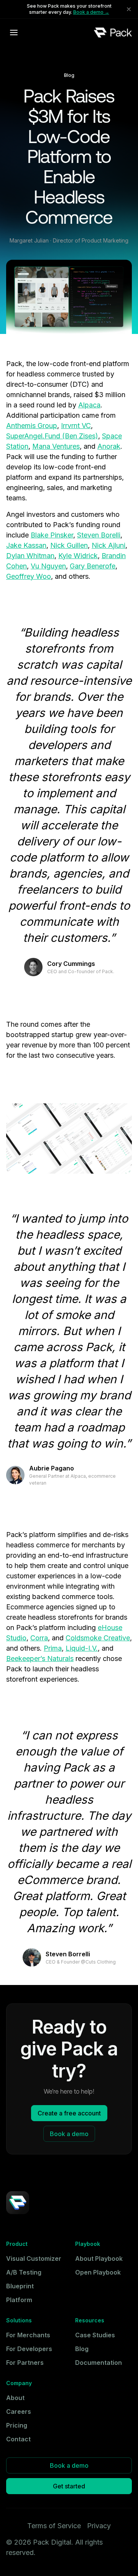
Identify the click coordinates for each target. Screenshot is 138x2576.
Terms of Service (54, 2526)
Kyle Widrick (78, 556)
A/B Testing (24, 2272)
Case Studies (95, 2335)
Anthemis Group (32, 426)
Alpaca (89, 405)
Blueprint (20, 2286)
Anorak (109, 446)
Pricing (17, 2425)
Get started (69, 2486)
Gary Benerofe (93, 566)
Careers (19, 2412)
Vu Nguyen (48, 566)
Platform (19, 2300)
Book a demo (69, 2134)
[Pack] (113, 32)
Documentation (99, 2363)
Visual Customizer (34, 2258)
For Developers (29, 2349)
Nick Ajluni (108, 545)
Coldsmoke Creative (98, 1638)
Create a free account (69, 2113)
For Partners (25, 2363)
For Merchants (28, 2335)
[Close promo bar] (129, 9)
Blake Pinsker (52, 535)
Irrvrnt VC (76, 426)
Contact (18, 2439)
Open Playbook (98, 2272)
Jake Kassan (26, 545)
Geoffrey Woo (29, 576)
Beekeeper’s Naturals (40, 1658)
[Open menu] (14, 33)
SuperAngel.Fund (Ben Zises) (52, 436)
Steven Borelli (99, 535)
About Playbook (99, 2258)
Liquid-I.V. (82, 1648)
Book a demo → (91, 12)
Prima (53, 1648)
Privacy (99, 2526)
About (15, 2398)
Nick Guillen (69, 545)
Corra (39, 1638)
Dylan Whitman (30, 556)
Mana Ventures (56, 446)
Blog (82, 2349)
